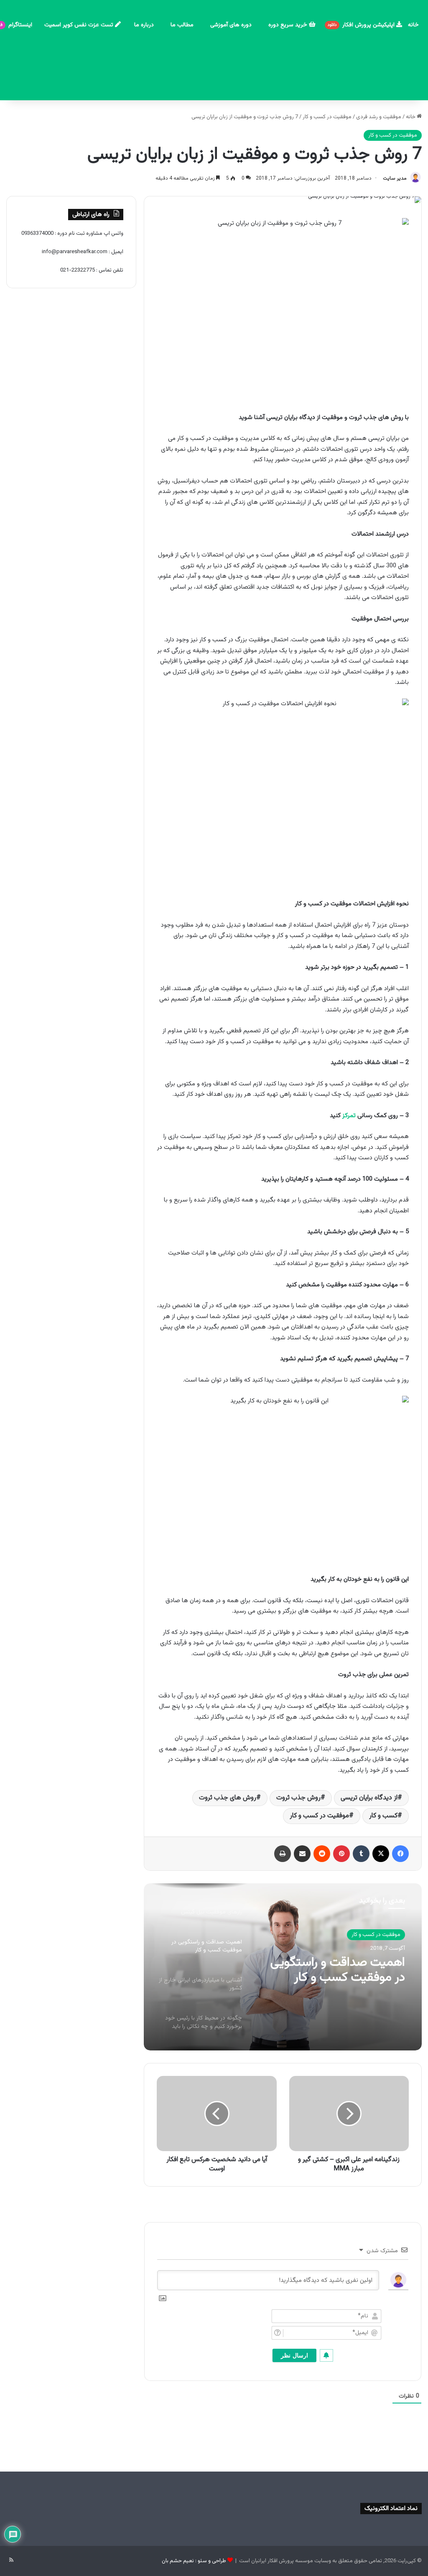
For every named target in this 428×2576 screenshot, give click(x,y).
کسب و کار (383, 1816)
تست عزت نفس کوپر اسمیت (80, 25)
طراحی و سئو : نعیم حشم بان (194, 2561)
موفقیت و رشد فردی (379, 117)
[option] (283, 1967)
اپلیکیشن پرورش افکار (362, 25)
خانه (413, 25)
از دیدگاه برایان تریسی (369, 1798)
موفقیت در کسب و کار (327, 117)
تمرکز (349, 1116)
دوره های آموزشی (231, 25)
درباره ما (144, 25)
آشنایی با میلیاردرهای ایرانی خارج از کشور (338, 1971)
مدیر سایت (395, 178)
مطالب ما (182, 25)
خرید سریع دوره (289, 25)
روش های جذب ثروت (228, 1798)
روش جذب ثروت (298, 1798)
